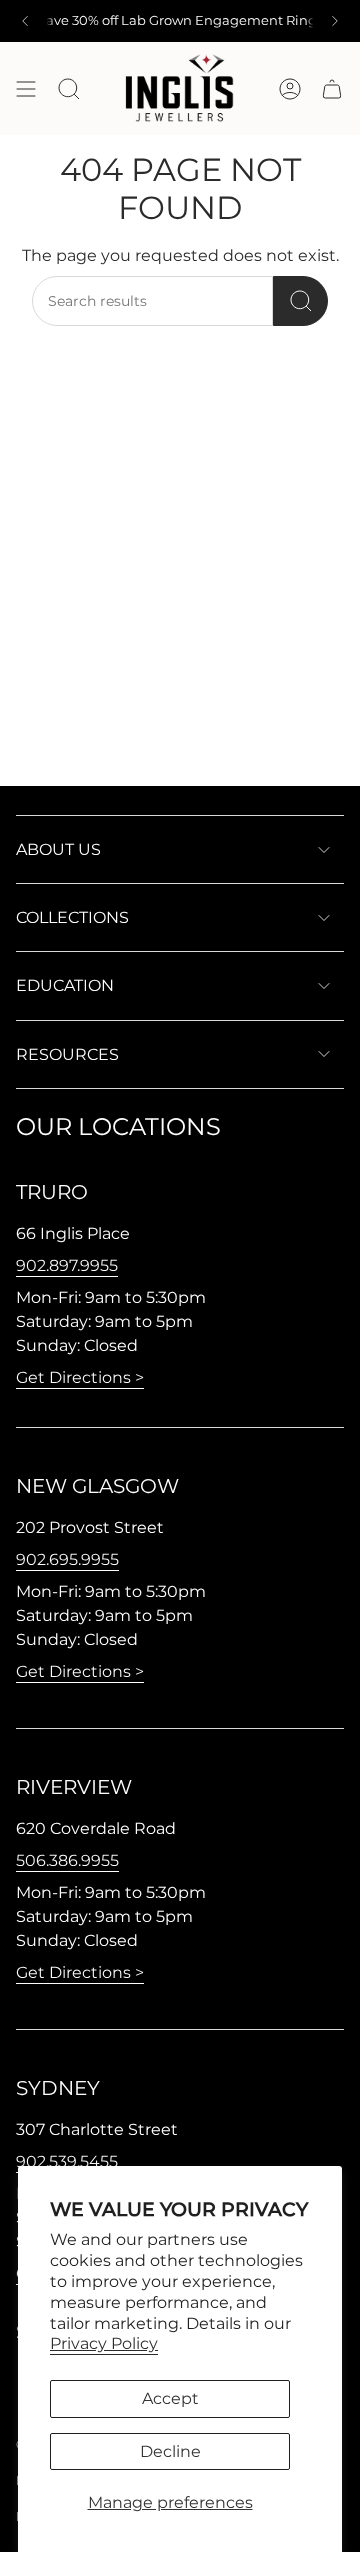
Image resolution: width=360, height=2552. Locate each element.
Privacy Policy (104, 2343)
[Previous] (25, 21)
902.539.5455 (67, 2161)
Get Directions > (80, 1377)
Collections (72, 917)
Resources (67, 1054)
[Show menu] (26, 88)
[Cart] (332, 88)
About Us (58, 849)
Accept (170, 2398)
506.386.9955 (67, 1860)
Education (65, 985)
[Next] (335, 21)
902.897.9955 (67, 1265)
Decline (170, 2451)
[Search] (300, 301)
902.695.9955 (67, 1559)
